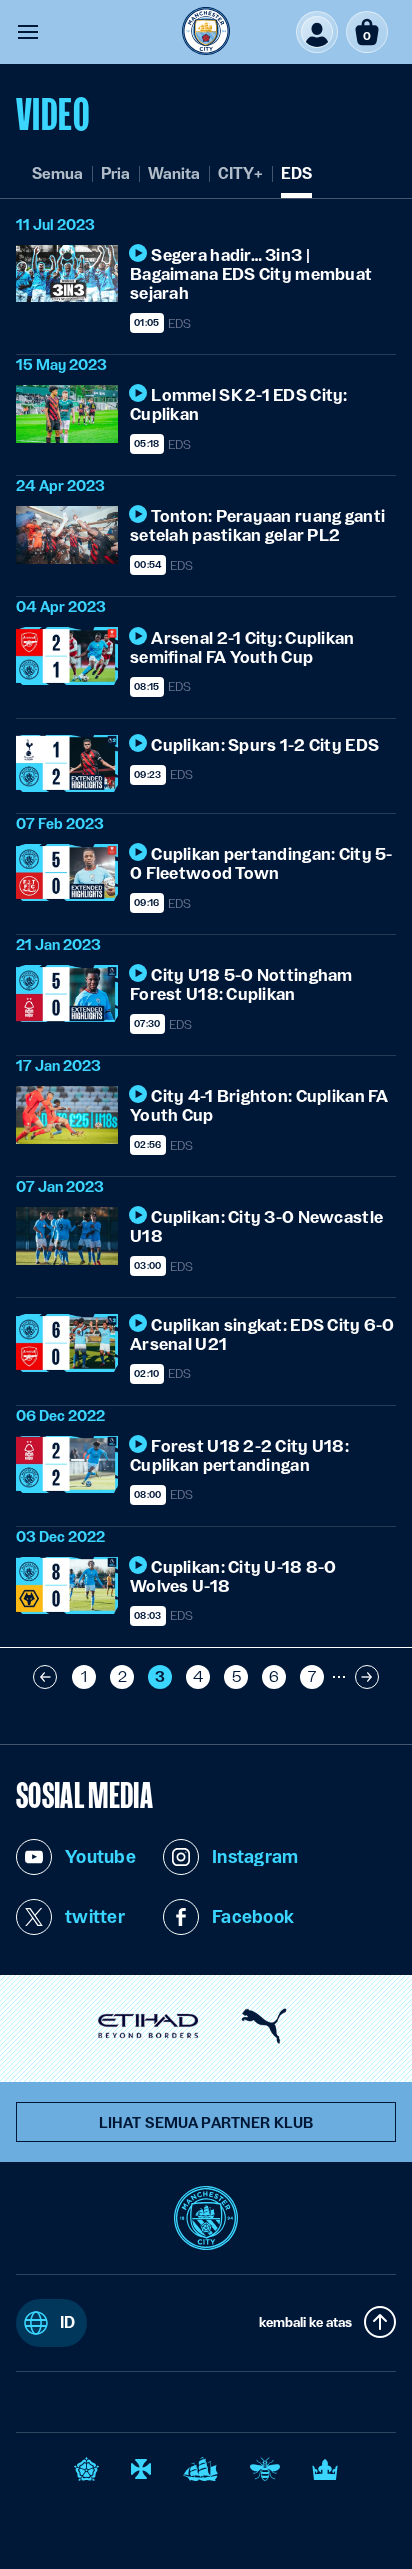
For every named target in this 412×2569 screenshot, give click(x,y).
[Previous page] (45, 1677)
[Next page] (367, 1677)
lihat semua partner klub (206, 2123)
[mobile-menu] (28, 32)
